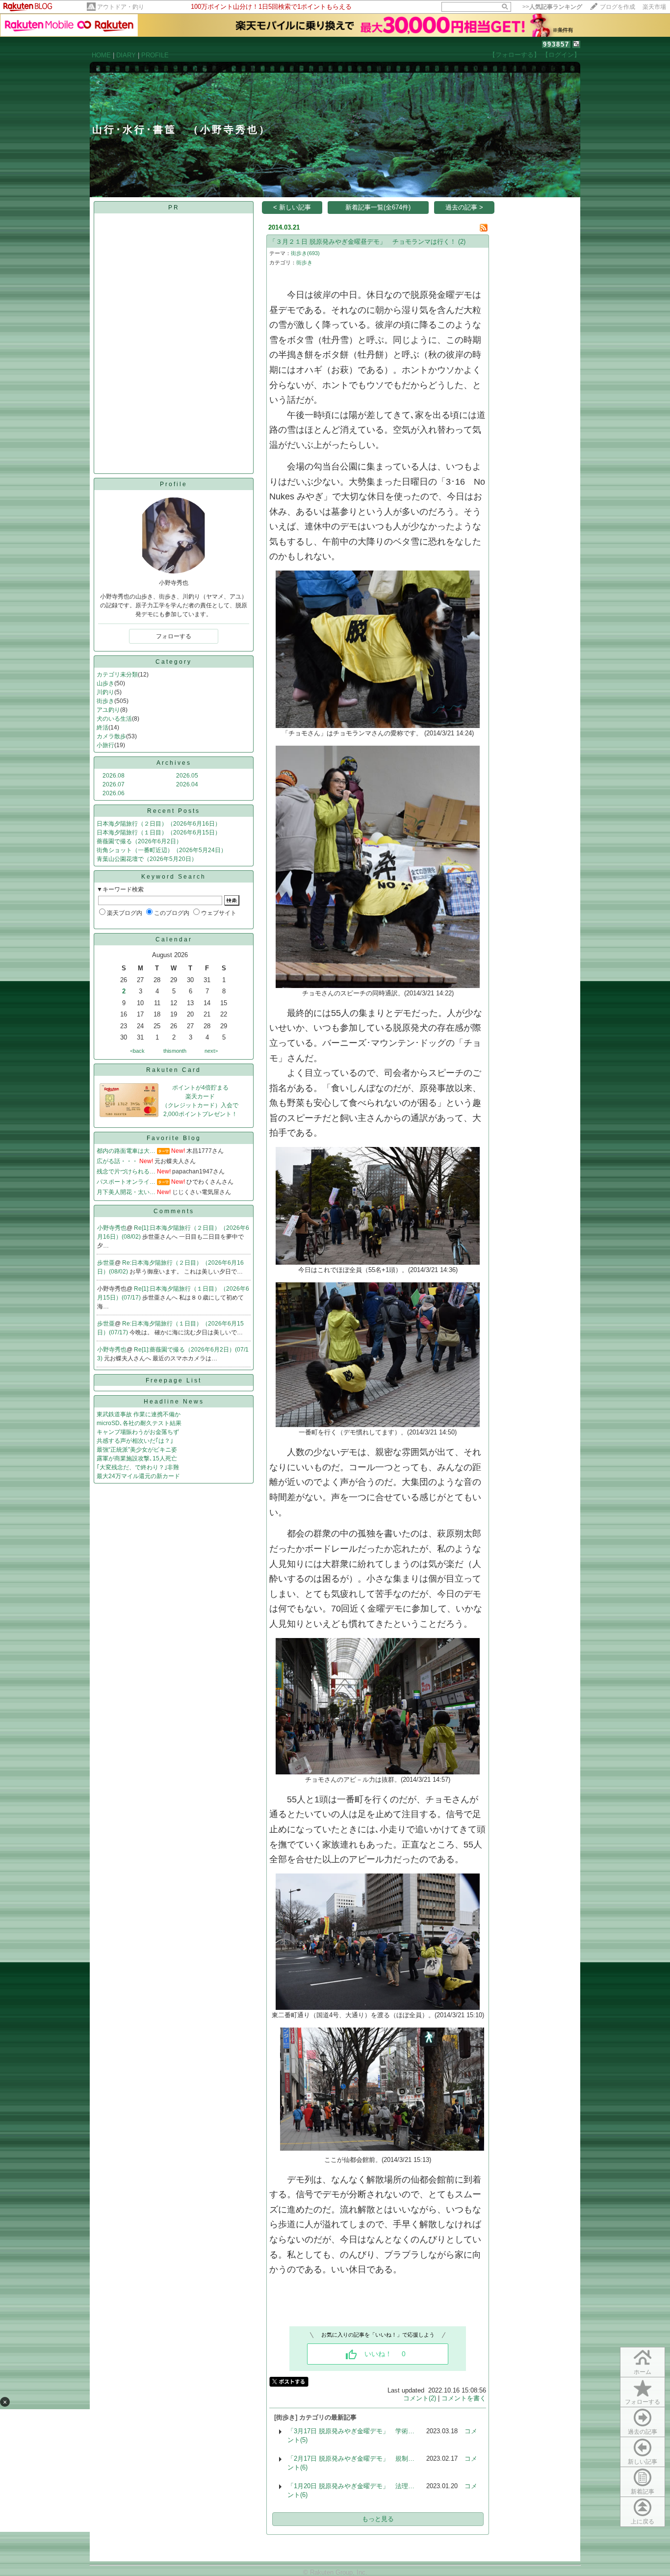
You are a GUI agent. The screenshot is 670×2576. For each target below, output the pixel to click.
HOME (101, 55)
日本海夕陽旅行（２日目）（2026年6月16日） (159, 824)
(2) (462, 242)
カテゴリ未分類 (117, 675)
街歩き (105, 701)
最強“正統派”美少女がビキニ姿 (137, 1450)
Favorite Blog (174, 1138)
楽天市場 (654, 7)
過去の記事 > (464, 207)
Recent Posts (174, 811)
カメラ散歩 (111, 736)
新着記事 (643, 2492)
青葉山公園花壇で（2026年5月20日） (147, 859)
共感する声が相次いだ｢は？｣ (135, 1441)
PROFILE (155, 55)
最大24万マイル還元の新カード (138, 1476)
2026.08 (114, 776)
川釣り (105, 692)
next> (211, 1051)
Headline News (174, 1402)
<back (137, 1051)
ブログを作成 (618, 7)
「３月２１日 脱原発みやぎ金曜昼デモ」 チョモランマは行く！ (363, 242)
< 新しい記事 (292, 207)
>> (552, 7)
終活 (103, 728)
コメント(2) (420, 2398)
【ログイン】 (561, 55)
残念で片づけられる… (126, 1171)
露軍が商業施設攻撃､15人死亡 (137, 1458)
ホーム (643, 2372)
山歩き (105, 683)
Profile (174, 484)
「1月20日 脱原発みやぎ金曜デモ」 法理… (351, 2486)
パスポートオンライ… (126, 1182)
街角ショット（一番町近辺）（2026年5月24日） (162, 850)
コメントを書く (464, 2398)
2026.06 (114, 793)
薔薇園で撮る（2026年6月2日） (139, 841)
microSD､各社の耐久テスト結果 (139, 1423)
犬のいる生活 (114, 719)
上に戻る (643, 2522)
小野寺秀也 (112, 1228)
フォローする (643, 2402)
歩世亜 (106, 1263)
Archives (174, 763)
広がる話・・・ (117, 1161)
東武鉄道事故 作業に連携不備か (139, 1414)
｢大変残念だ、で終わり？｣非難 (138, 1467)
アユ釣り (108, 710)
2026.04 (187, 784)
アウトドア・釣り (121, 7)
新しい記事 (643, 2462)
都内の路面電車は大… (126, 1151)
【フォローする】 (515, 55)
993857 (556, 44)
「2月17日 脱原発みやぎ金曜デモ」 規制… (351, 2459)
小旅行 (105, 745)
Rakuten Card (174, 1070)
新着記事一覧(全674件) (378, 207)
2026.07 (114, 784)
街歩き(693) (305, 253)
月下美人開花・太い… (126, 1192)
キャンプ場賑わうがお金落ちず (138, 1432)
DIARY (126, 55)
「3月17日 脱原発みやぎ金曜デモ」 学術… (351, 2431)
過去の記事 (643, 2432)
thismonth (175, 1051)
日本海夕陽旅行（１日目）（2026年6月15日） (159, 833)
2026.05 (187, 776)
